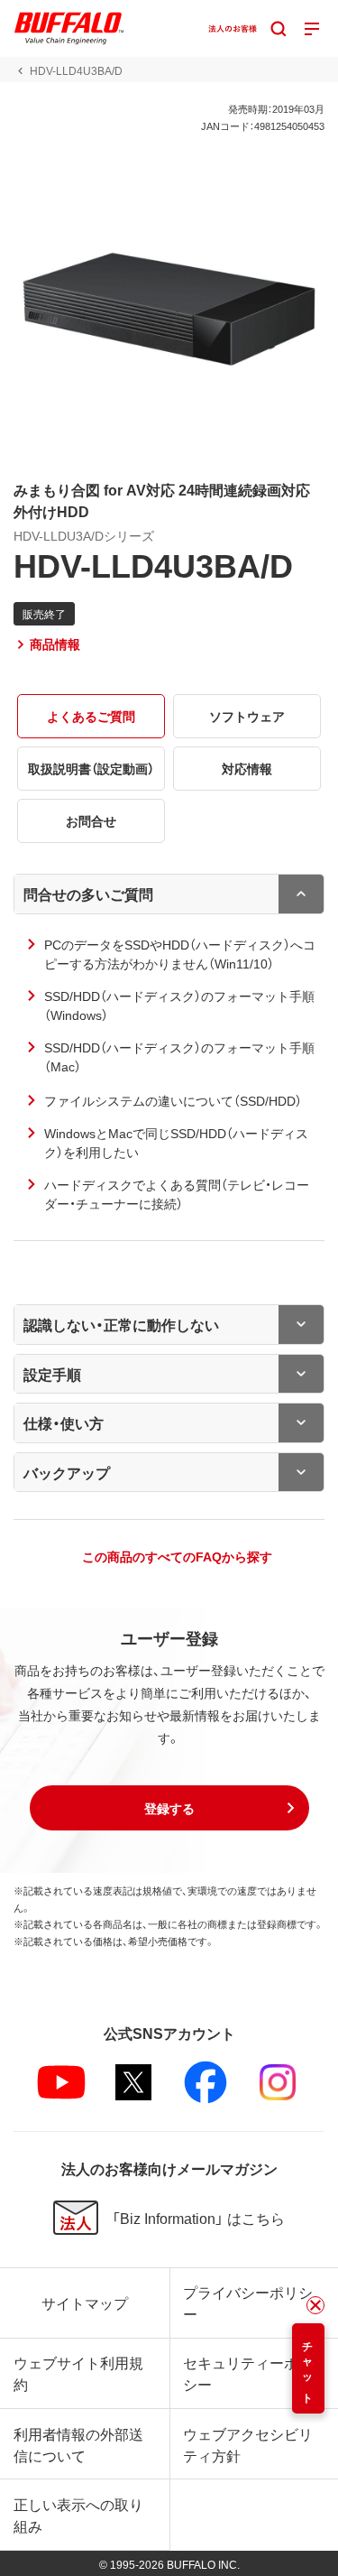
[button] (169, 1808)
